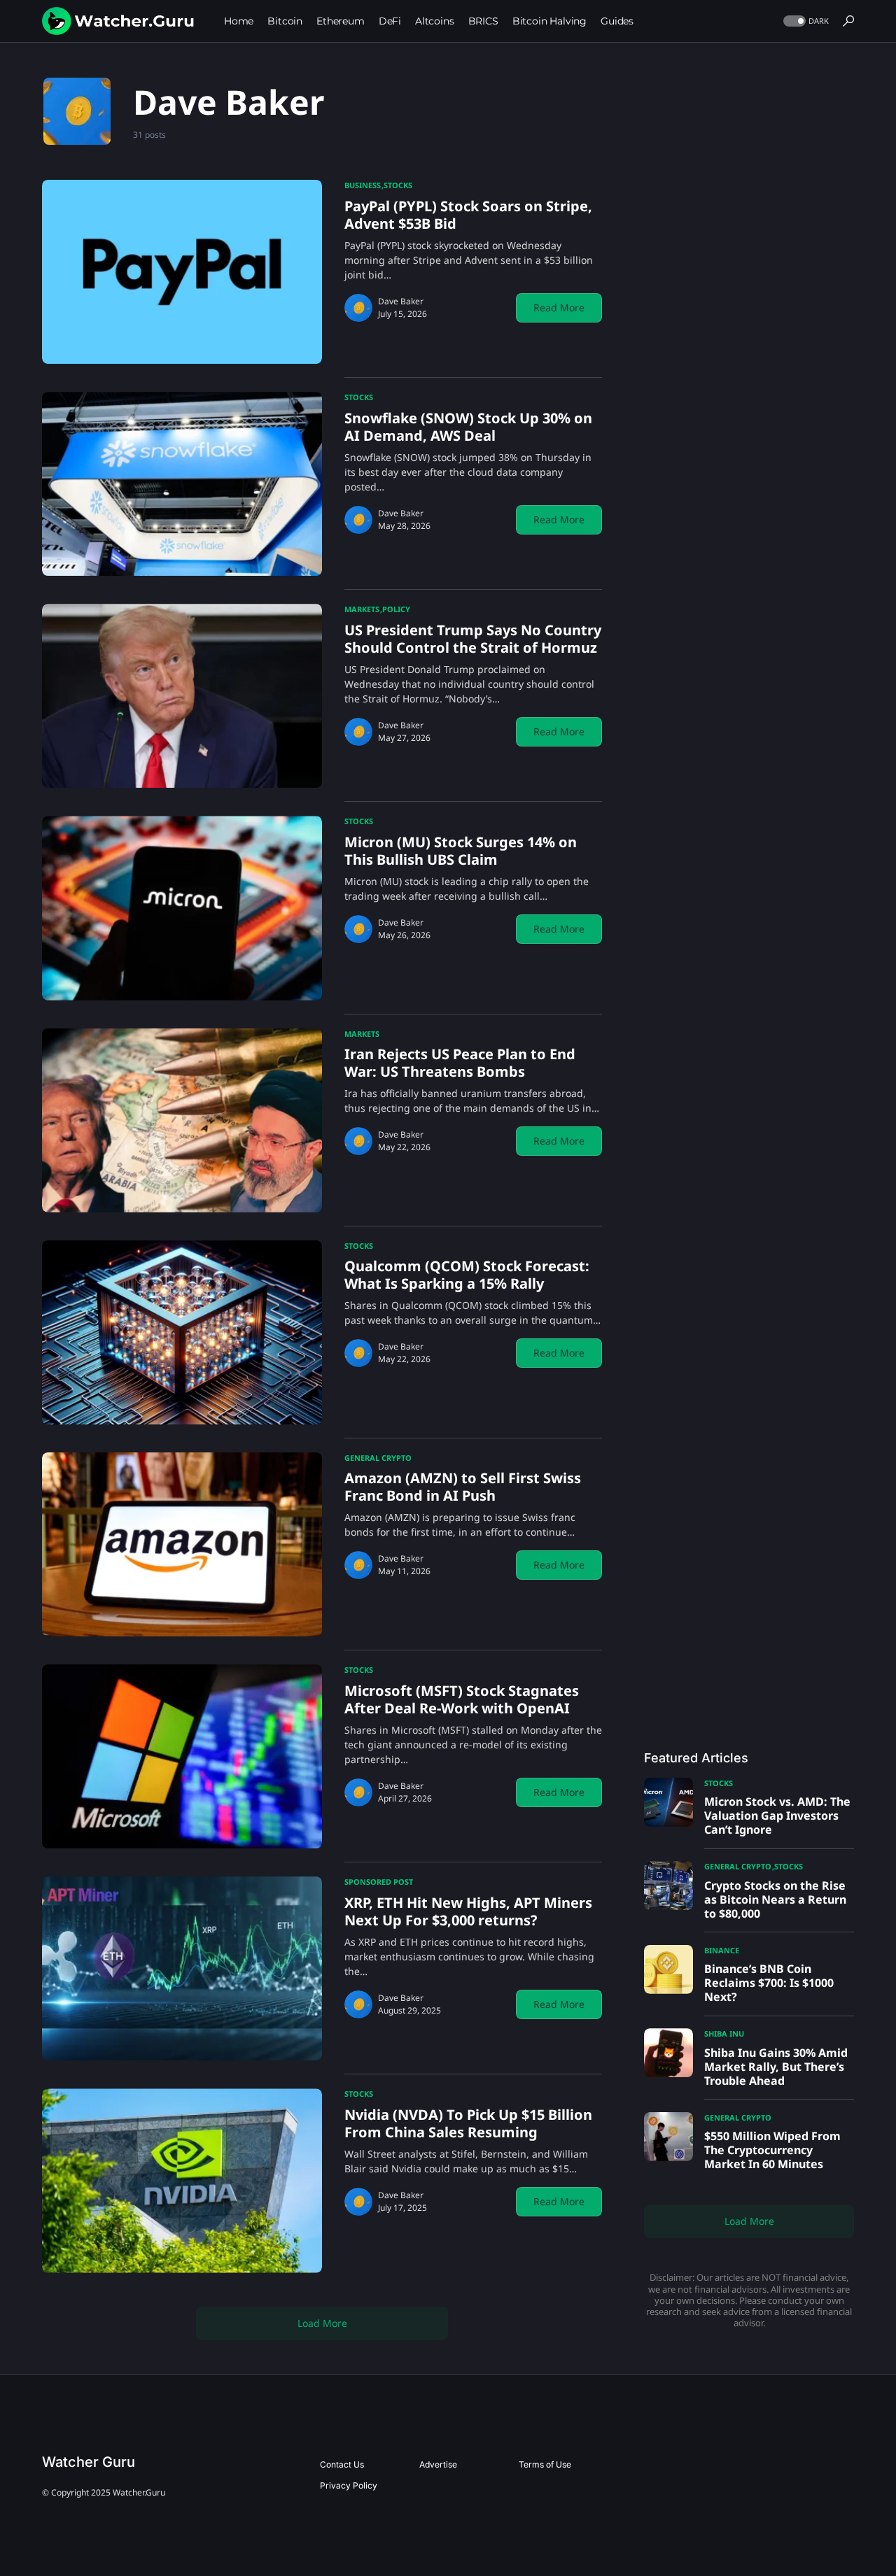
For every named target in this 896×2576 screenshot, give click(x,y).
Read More (559, 307)
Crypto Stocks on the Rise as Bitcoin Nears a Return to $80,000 (775, 1899)
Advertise (438, 2464)
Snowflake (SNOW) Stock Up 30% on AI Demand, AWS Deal (468, 427)
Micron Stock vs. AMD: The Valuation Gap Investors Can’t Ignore (777, 1816)
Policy (396, 609)
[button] (805, 21)
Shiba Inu (724, 2033)
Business (363, 185)
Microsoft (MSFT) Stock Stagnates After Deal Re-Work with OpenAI (462, 1699)
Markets (362, 609)
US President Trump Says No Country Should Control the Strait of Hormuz (473, 639)
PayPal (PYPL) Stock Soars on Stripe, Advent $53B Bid (468, 215)
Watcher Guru (89, 2462)
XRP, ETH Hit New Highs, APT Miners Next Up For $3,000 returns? (468, 1911)
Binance (722, 1950)
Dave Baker (401, 301)
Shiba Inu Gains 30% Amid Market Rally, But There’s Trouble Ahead (776, 2067)
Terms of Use (545, 2464)
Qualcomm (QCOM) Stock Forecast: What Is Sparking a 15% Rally (467, 1275)
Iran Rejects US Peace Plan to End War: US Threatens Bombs (460, 1063)
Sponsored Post (379, 1882)
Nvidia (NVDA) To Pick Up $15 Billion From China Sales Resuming (468, 2123)
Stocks (398, 185)
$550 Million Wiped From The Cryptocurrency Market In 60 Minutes (772, 2150)
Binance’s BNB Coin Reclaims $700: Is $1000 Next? (769, 1983)
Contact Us (342, 2464)
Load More (322, 2323)
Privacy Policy (349, 2485)
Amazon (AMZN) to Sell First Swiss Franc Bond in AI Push (463, 1487)
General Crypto (378, 1458)
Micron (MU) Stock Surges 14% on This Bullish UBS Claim (461, 851)
